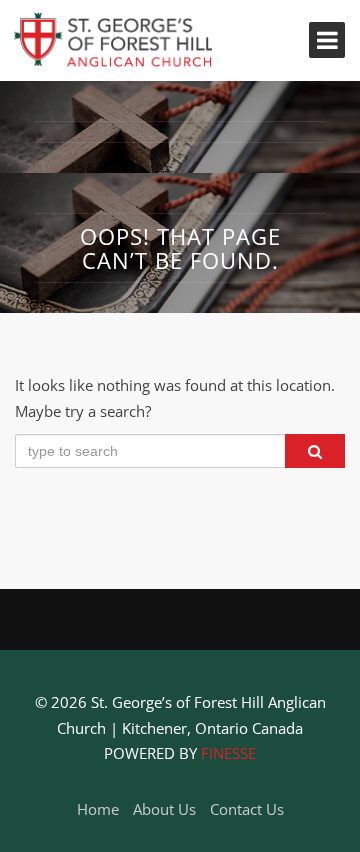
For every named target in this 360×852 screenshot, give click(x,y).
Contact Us (247, 809)
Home (98, 809)
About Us (164, 809)
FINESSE (228, 753)
